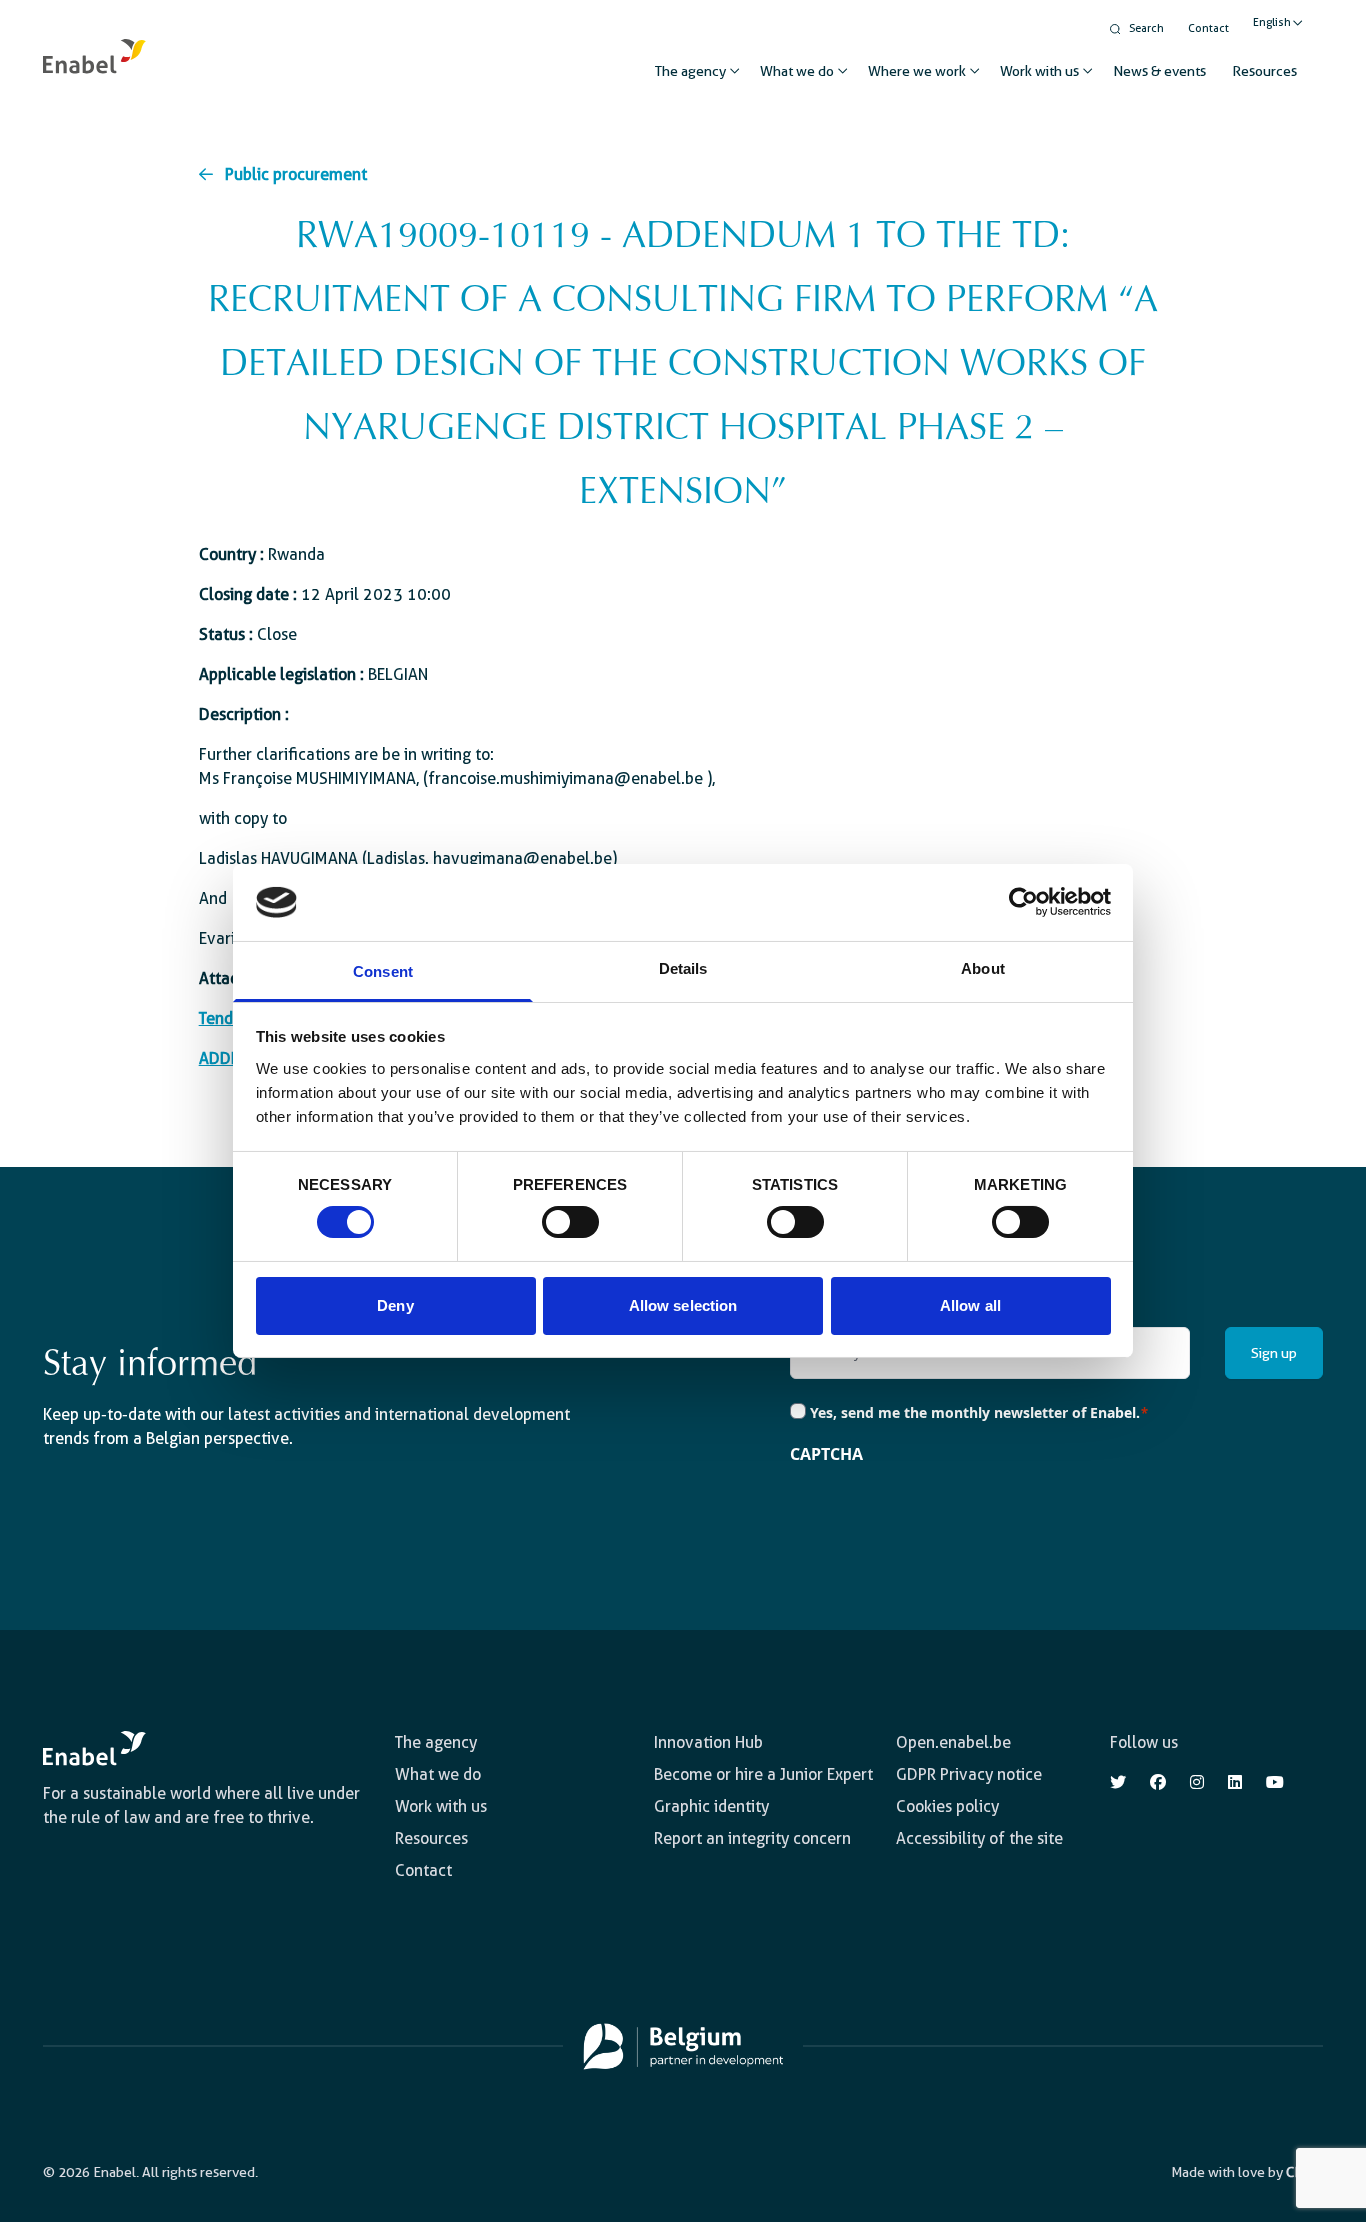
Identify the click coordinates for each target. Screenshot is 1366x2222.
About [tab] (983, 968)
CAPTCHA (826, 1454)
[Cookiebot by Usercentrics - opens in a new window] (1023, 902)
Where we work (917, 71)
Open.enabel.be (953, 1742)
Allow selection (683, 1305)
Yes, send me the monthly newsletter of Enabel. (979, 1412)
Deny (395, 1305)
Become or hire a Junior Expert (763, 1774)
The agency (690, 71)
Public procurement (296, 174)
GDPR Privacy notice (969, 1774)
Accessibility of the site (979, 1838)
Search (1146, 28)
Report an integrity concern (752, 1838)
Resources (1264, 71)
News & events (1159, 71)
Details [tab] (683, 968)
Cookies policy (947, 1806)
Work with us (1039, 71)
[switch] (570, 1222)
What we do (797, 71)
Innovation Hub (708, 1742)
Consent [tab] (383, 971)
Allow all (970, 1305)
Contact (1208, 28)
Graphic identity (711, 1806)
